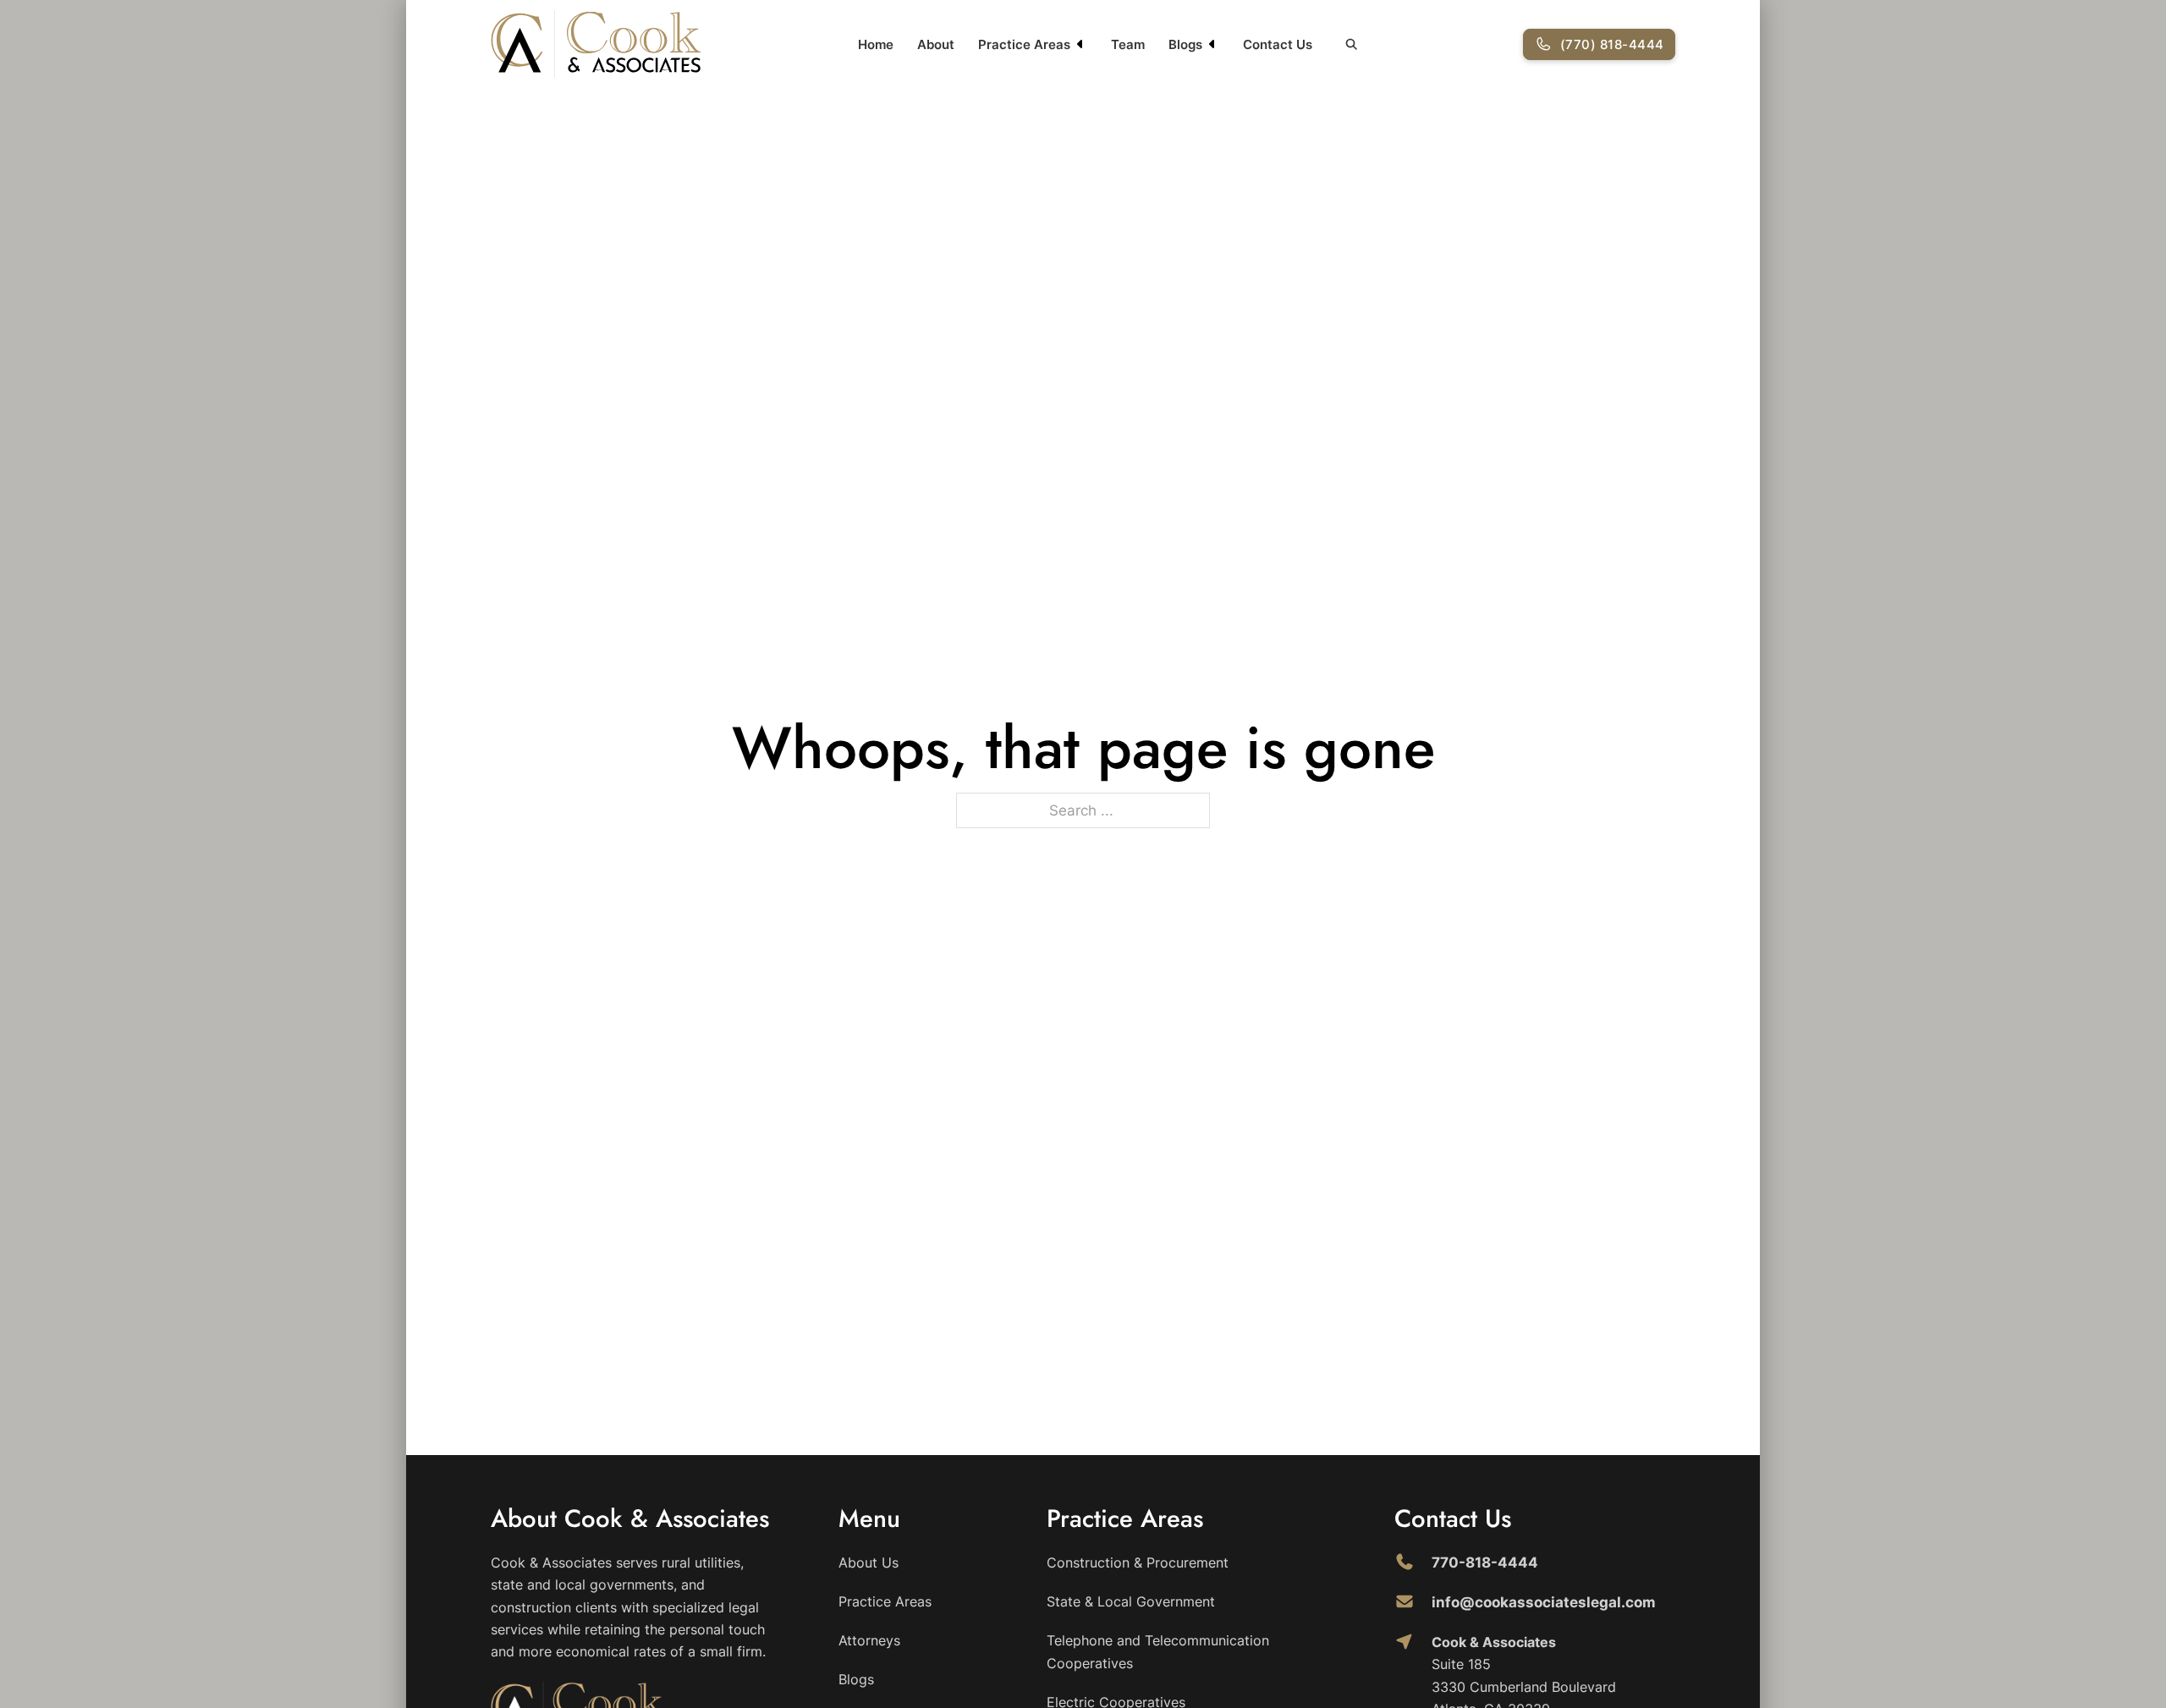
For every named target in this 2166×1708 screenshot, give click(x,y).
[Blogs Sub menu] (1212, 44)
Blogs (1185, 44)
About (936, 44)
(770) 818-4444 (1612, 44)
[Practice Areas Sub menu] (1080, 44)
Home (876, 44)
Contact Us (1278, 44)
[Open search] (1352, 44)
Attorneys (869, 1640)
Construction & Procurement (1138, 1562)
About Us (869, 1562)
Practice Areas (1024, 44)
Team (1128, 44)
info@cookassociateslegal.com (1544, 1602)
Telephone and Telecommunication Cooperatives (1158, 1651)
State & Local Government (1131, 1601)
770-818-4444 (1485, 1562)
